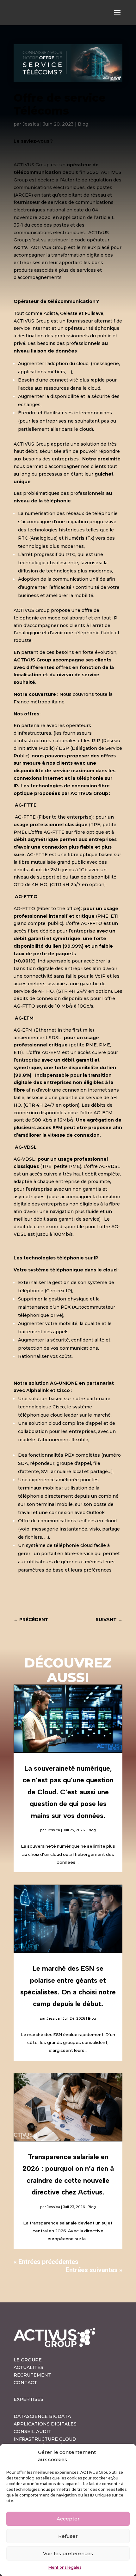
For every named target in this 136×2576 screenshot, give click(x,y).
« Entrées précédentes (46, 2262)
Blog (83, 124)
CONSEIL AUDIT (32, 2431)
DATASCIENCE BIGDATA (42, 2416)
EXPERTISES (28, 2399)
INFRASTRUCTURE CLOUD (45, 2439)
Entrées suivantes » (94, 2270)
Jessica (31, 124)
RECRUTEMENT (32, 2375)
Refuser (68, 2536)
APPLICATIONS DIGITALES (45, 2424)
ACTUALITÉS (28, 2367)
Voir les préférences (68, 2553)
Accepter (68, 2519)
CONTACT (25, 2383)
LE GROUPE (28, 2360)
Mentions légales (65, 2567)
